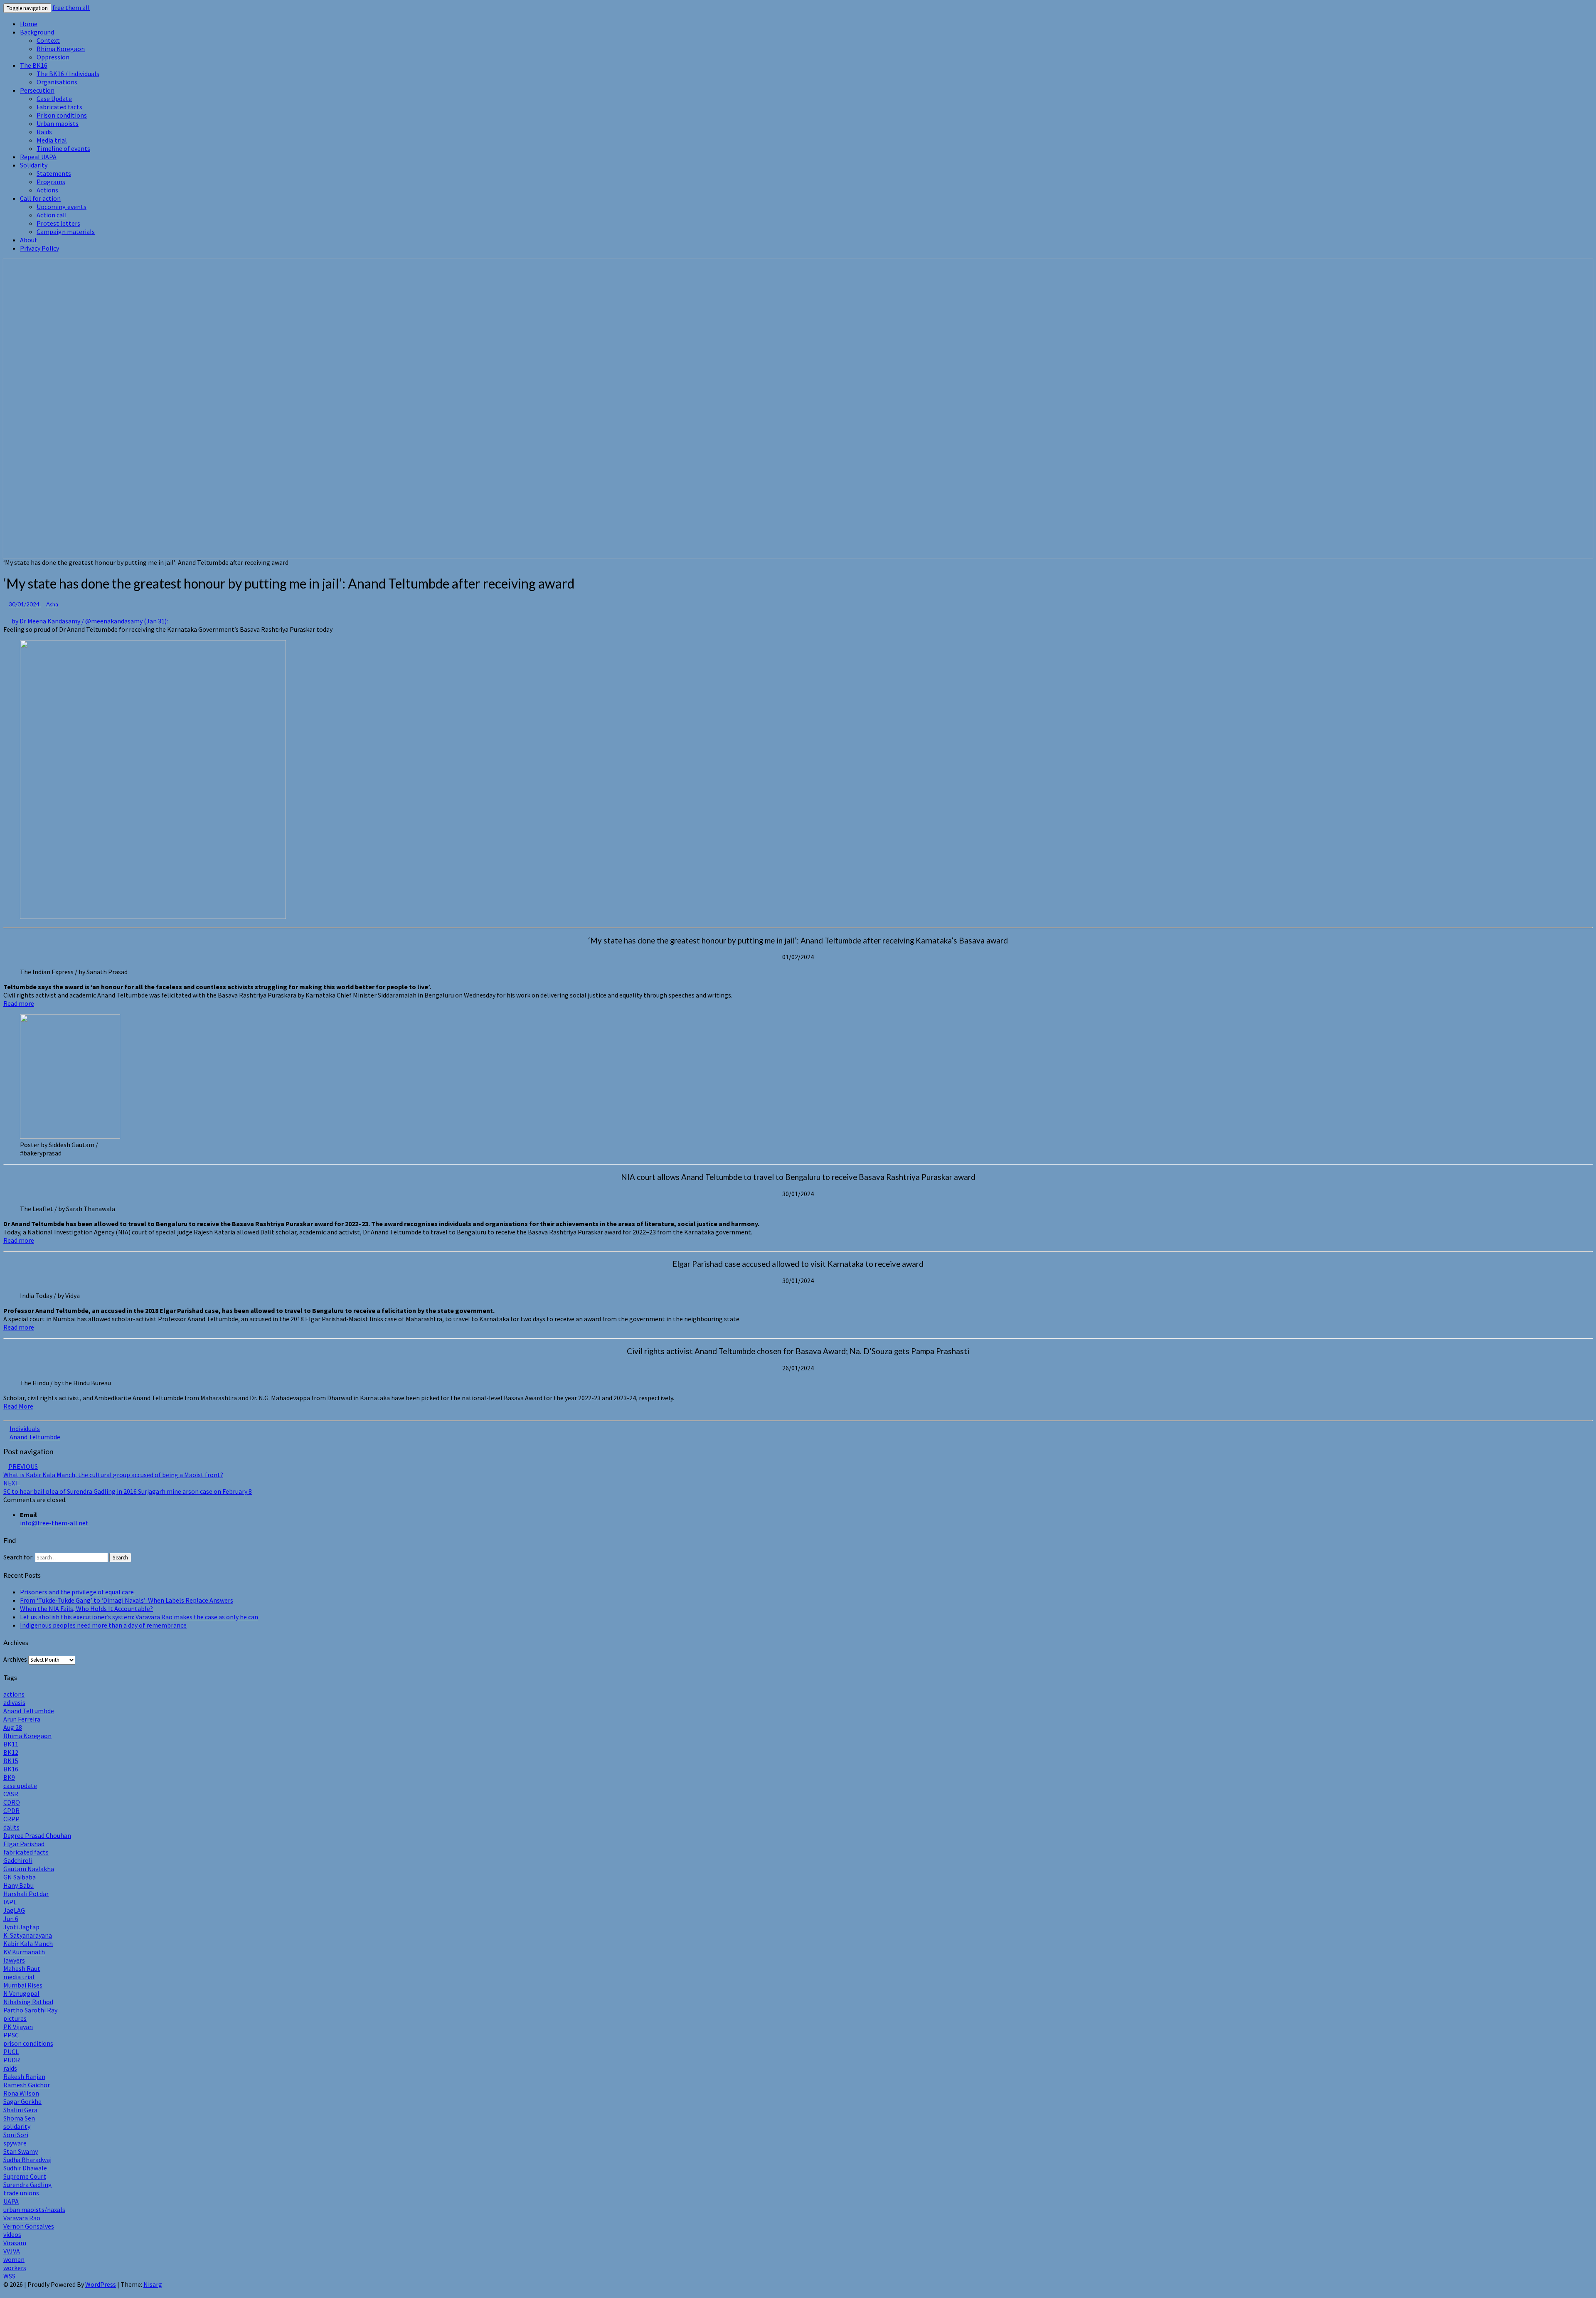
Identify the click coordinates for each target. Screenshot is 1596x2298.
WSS (9, 2276)
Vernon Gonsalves (29, 2226)
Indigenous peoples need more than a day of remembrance (103, 1625)
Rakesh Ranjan (24, 2076)
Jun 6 (11, 1919)
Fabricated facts (59, 107)
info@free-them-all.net (54, 1523)
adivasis (14, 1702)
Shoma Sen (19, 2118)
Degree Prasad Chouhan (37, 1835)
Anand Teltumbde (35, 1437)
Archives (15, 1659)
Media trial (52, 140)
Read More (18, 1406)
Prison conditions (62, 115)
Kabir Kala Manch (28, 1943)
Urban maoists (58, 123)
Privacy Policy (39, 248)
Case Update (54, 99)
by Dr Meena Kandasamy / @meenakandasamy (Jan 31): (90, 621)
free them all (71, 7)
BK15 (11, 1761)
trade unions (21, 2193)
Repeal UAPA (38, 157)
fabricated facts (26, 1852)
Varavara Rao (22, 2218)
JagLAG (14, 1910)
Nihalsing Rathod (28, 2002)
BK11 (11, 1744)
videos (12, 2234)
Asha (52, 604)
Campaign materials (66, 232)
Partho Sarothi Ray (30, 2010)
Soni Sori (16, 2135)
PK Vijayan (18, 2027)
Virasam (15, 2243)
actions (14, 1694)
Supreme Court (25, 2176)
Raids (44, 132)
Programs (51, 182)
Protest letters (58, 223)
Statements (54, 173)
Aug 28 (13, 1727)
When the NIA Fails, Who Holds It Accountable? (86, 1608)
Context (48, 40)
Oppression (53, 57)
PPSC (11, 2035)
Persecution (37, 90)
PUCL (11, 2052)
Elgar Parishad (24, 1844)
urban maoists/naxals (34, 2209)
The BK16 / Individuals (68, 74)
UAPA (11, 2201)
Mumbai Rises (23, 1985)
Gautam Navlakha (29, 1869)
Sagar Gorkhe (22, 2101)
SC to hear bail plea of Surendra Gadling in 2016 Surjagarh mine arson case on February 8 (128, 1487)
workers (15, 2268)
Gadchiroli (18, 1860)
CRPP (11, 1819)
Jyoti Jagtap (21, 1927)
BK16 (11, 1769)
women (14, 2259)
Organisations (57, 82)
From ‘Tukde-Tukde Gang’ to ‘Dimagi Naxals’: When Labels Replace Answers (127, 1600)
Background (37, 32)
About (29, 240)
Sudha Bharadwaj (27, 2160)
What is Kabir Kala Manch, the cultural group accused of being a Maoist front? (113, 1470)
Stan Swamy (21, 2151)
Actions (47, 190)
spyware (15, 2143)
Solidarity (34, 165)
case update (20, 1786)
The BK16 (34, 65)
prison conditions (28, 2043)
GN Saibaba (20, 1877)
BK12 (11, 1752)
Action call (52, 215)
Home (29, 24)
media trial (19, 1977)
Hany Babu (18, 1885)
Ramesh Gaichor (27, 2085)
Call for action (40, 198)
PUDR (12, 2060)
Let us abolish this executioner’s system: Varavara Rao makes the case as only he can (139, 1617)
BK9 (9, 1777)
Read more (19, 1003)
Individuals (25, 1429)
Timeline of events (63, 148)
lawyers (14, 1960)
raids (10, 2068)
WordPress (101, 2284)
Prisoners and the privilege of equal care (78, 1592)
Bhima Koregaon (61, 49)
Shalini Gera (20, 2110)
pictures (15, 2018)
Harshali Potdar (26, 1894)
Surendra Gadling (28, 2185)
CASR (11, 1794)
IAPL (10, 1902)
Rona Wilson (21, 2093)
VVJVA (12, 2251)
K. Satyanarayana (28, 1935)
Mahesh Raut (22, 1968)
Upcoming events (62, 207)
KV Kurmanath (24, 1952)
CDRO (12, 1802)
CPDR (11, 1810)
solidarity (17, 2126)
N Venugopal (21, 1993)
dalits (11, 1827)
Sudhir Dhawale (25, 2168)
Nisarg (153, 2284)
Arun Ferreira (22, 1719)
